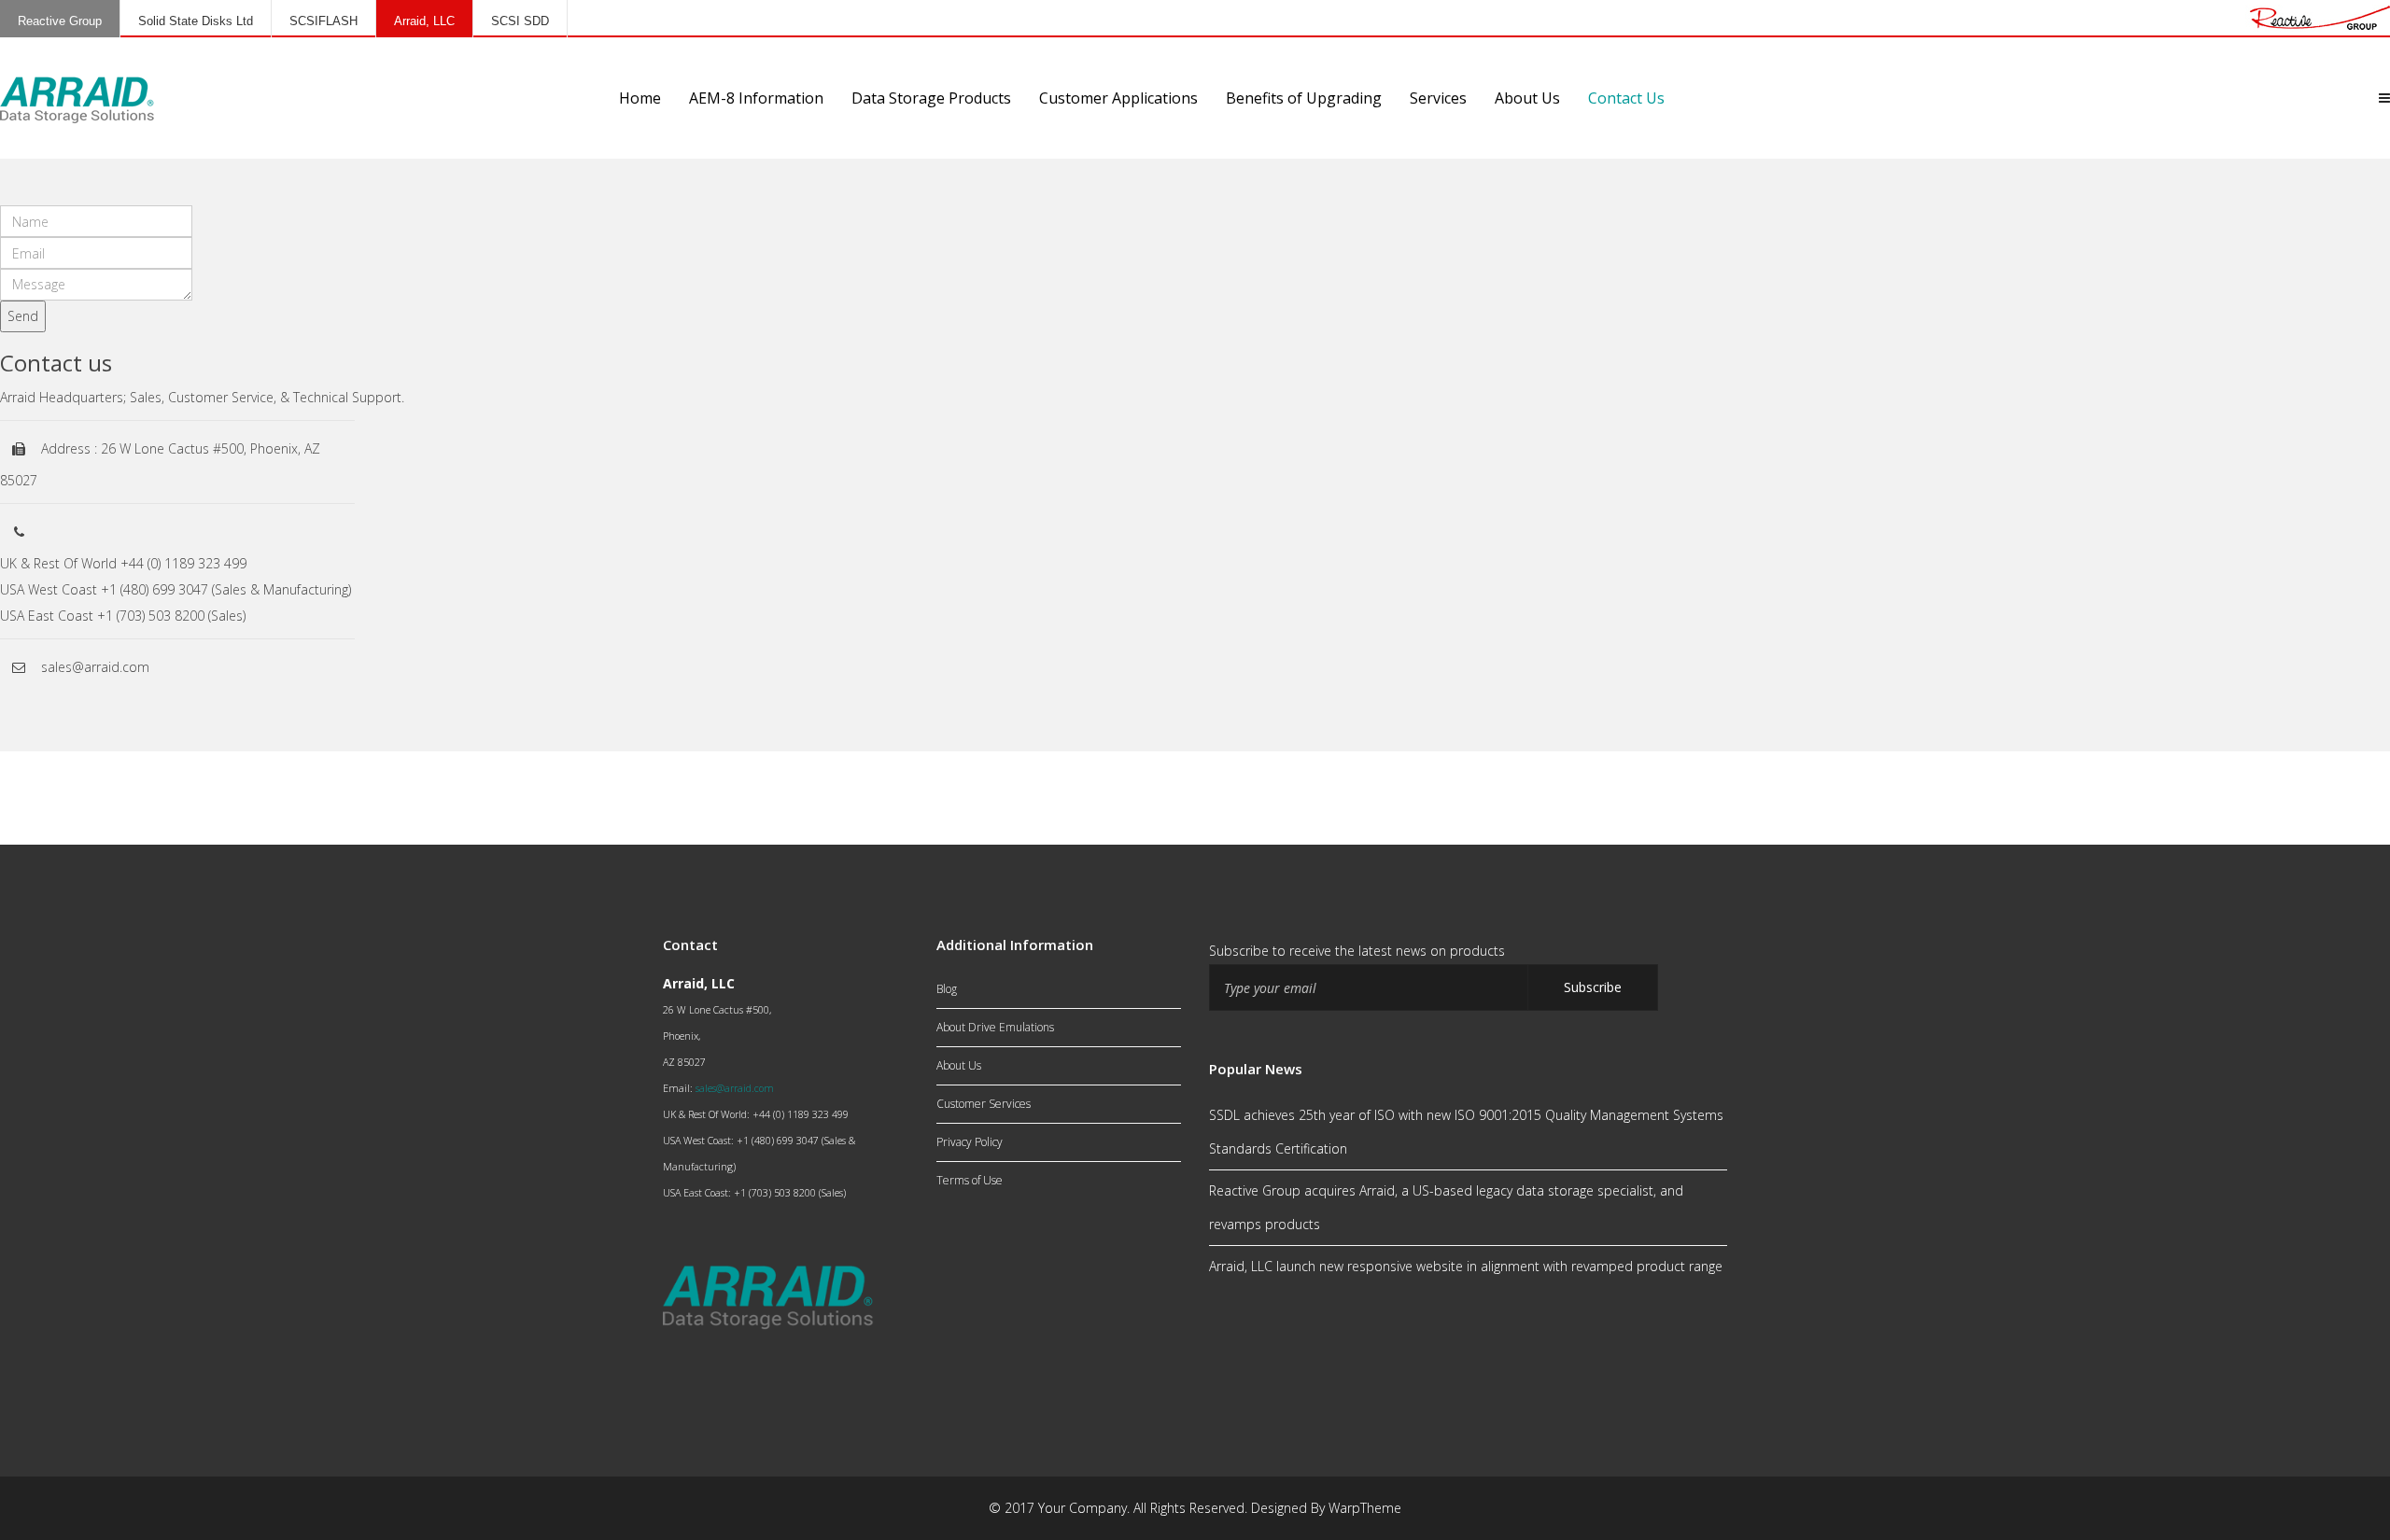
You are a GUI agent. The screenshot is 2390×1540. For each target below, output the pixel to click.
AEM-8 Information (756, 98)
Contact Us (1626, 98)
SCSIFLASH (323, 21)
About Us (1527, 98)
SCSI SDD (520, 21)
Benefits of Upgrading (1304, 98)
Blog (947, 989)
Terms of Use (970, 1180)
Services (1438, 98)
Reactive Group (60, 21)
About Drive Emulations (995, 1027)
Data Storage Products (931, 98)
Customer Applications (1118, 98)
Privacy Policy (970, 1142)
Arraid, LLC (424, 21)
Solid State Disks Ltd (196, 21)
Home (640, 98)
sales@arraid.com (735, 1088)
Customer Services (984, 1104)
